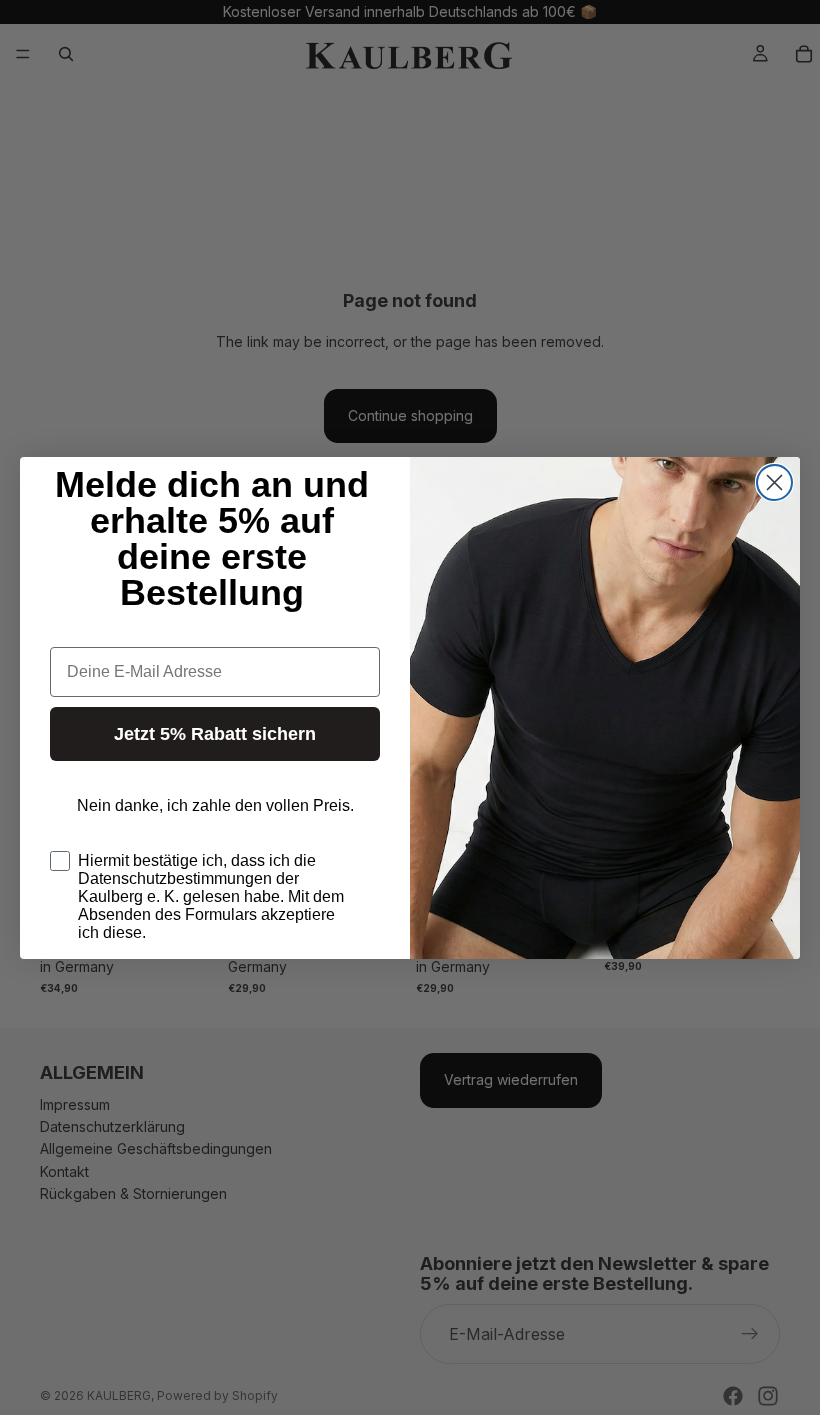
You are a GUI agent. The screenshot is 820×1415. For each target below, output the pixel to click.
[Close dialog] (774, 482)
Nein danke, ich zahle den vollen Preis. (215, 805)
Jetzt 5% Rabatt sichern (215, 734)
